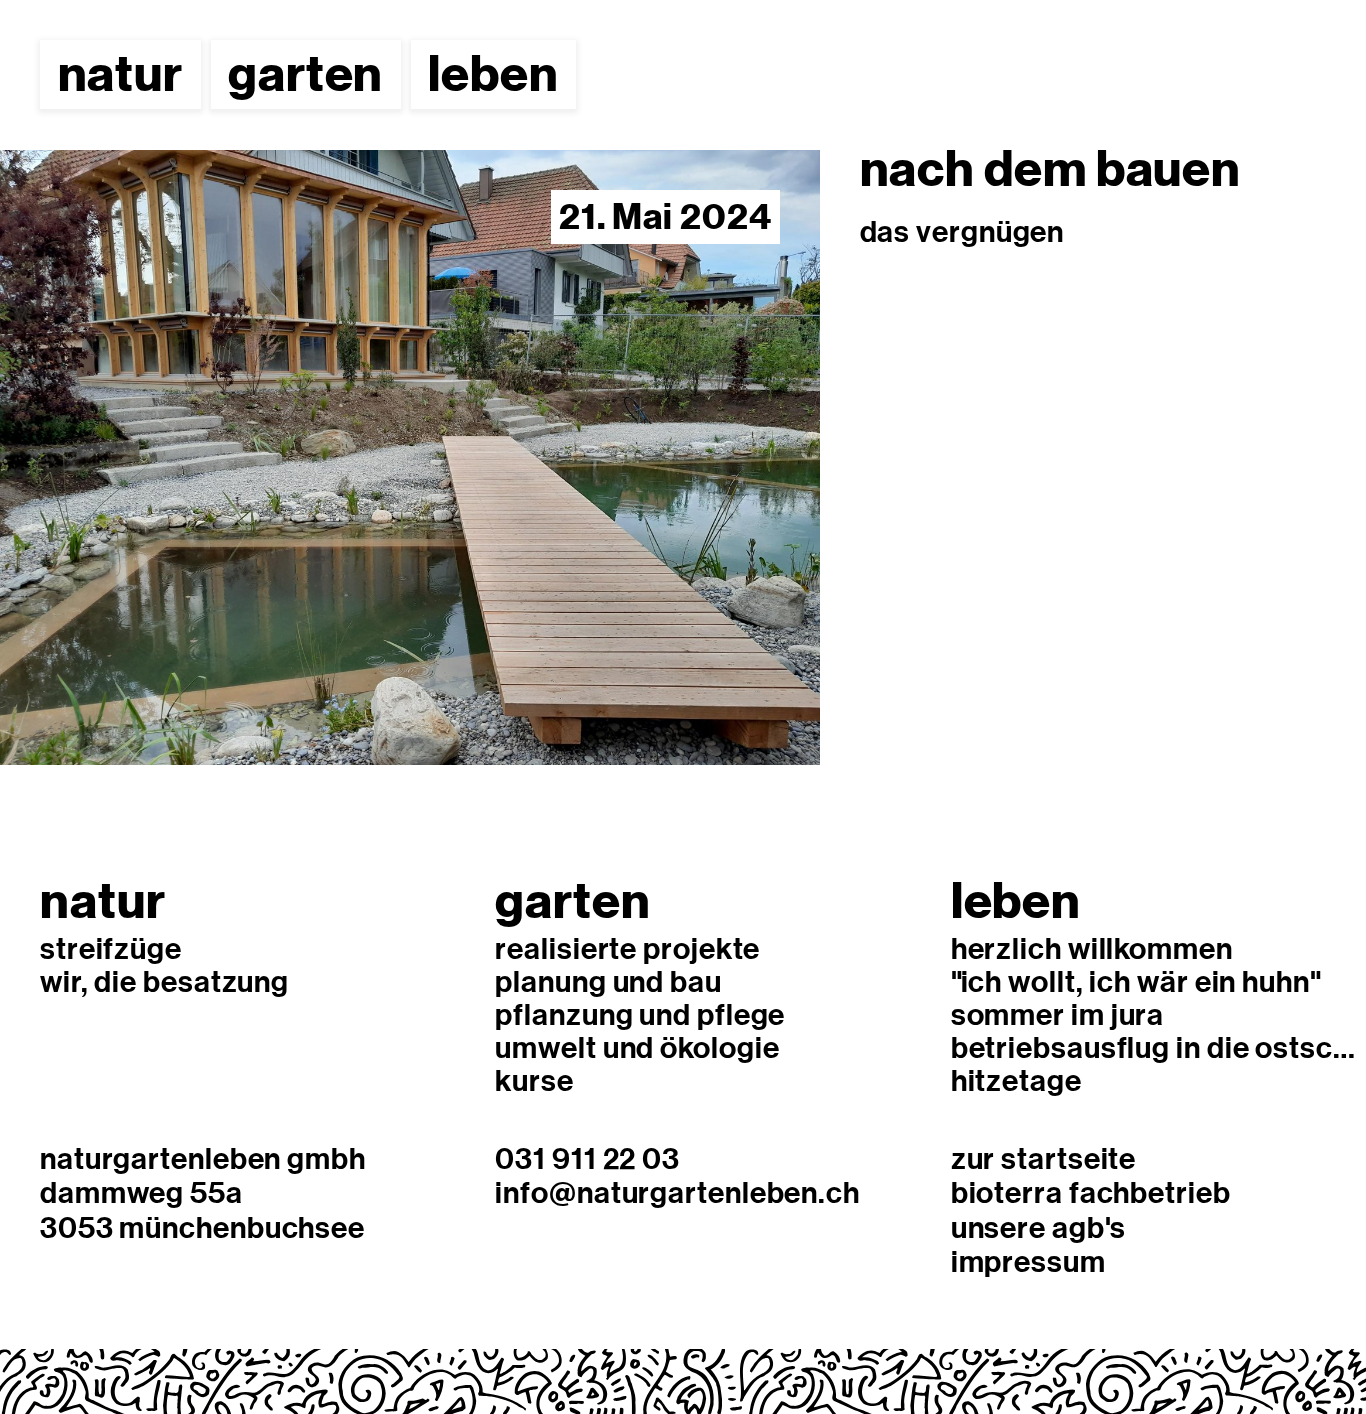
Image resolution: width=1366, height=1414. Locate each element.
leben (493, 73)
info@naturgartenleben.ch (677, 1191)
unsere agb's (1038, 1226)
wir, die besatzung (164, 980)
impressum (1028, 1260)
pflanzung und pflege (640, 1013)
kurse (534, 1079)
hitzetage (1016, 1079)
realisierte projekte (627, 947)
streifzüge (111, 947)
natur (121, 73)
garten (305, 73)
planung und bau (608, 980)
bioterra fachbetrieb (1091, 1191)
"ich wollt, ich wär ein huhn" (1136, 980)
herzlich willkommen (1092, 947)
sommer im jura (1058, 1013)
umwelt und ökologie (637, 1046)
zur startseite (1044, 1157)
